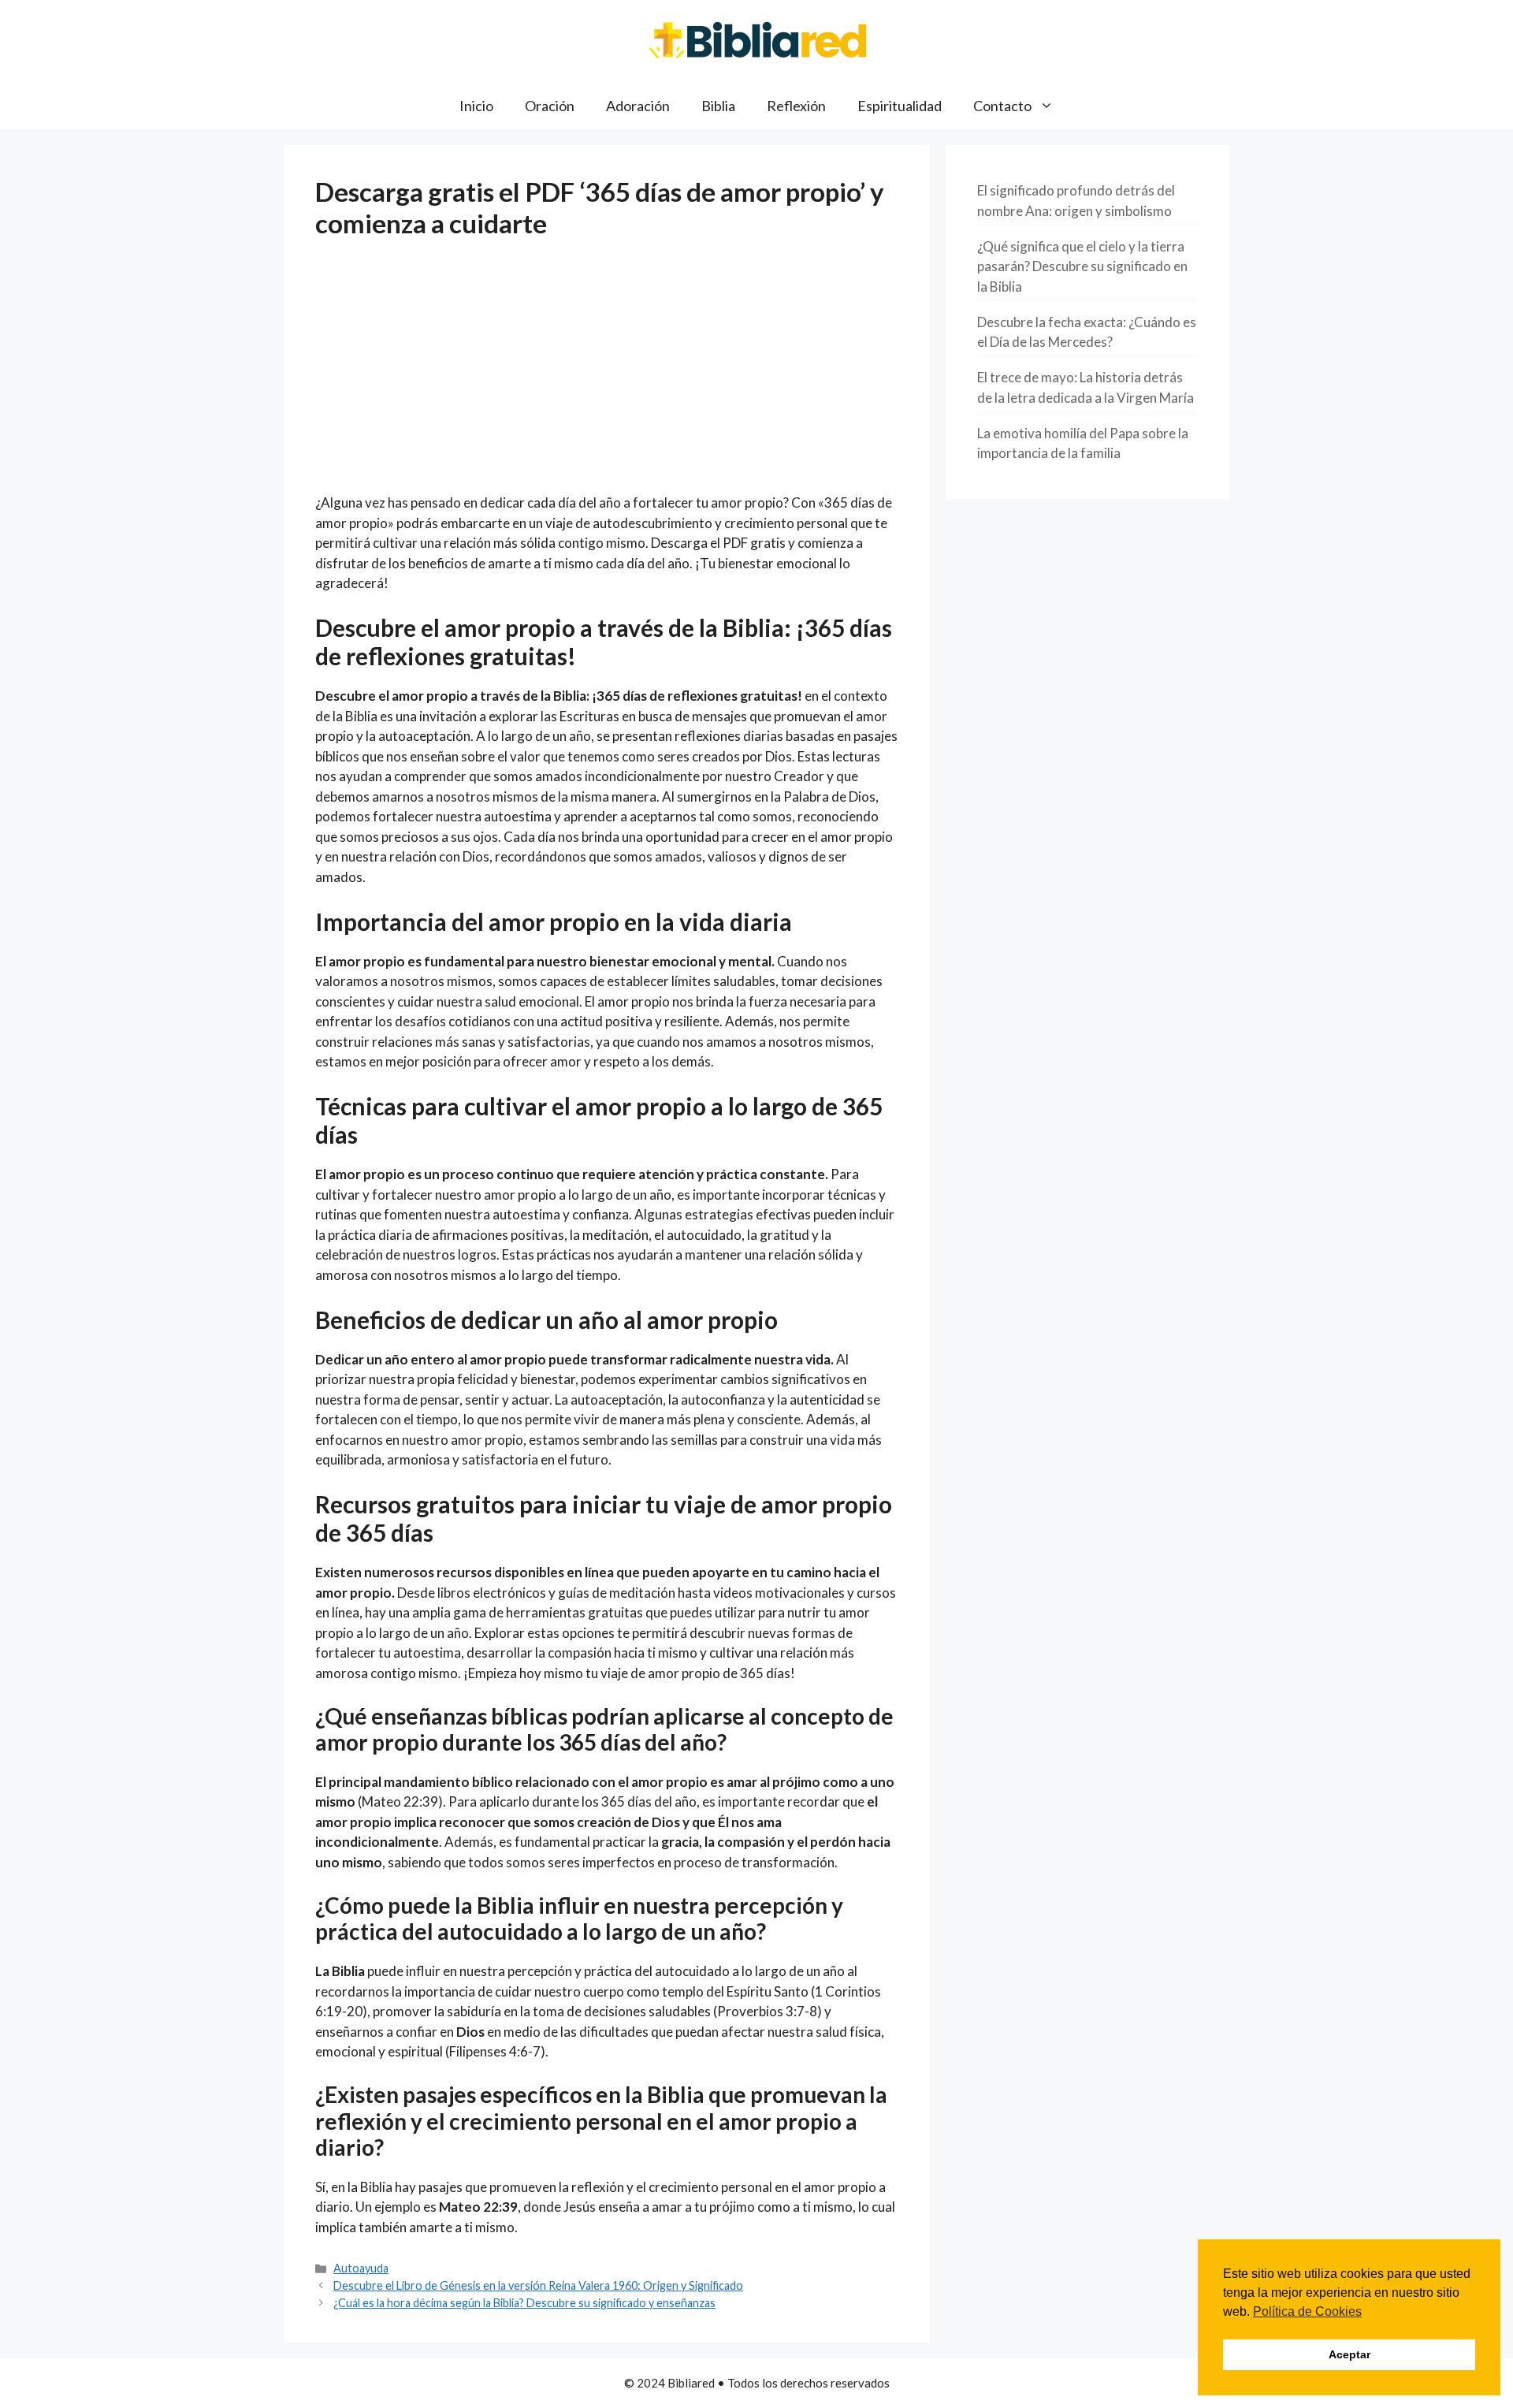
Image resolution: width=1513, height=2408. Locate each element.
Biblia (718, 106)
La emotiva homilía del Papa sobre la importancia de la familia (1083, 443)
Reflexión (796, 106)
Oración (550, 106)
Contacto (1002, 106)
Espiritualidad (900, 106)
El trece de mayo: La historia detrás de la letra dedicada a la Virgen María (1085, 387)
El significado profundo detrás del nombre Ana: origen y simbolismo (1076, 201)
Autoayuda (361, 2268)
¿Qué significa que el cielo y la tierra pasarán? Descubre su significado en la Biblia (1082, 266)
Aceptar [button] (1349, 2354)
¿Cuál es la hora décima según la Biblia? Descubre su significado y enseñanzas (524, 2303)
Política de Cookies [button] (1307, 2311)
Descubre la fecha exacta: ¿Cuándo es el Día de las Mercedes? (1087, 332)
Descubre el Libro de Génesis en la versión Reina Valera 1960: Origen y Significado (538, 2285)
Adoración (638, 106)
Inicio (476, 106)
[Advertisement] (607, 376)
